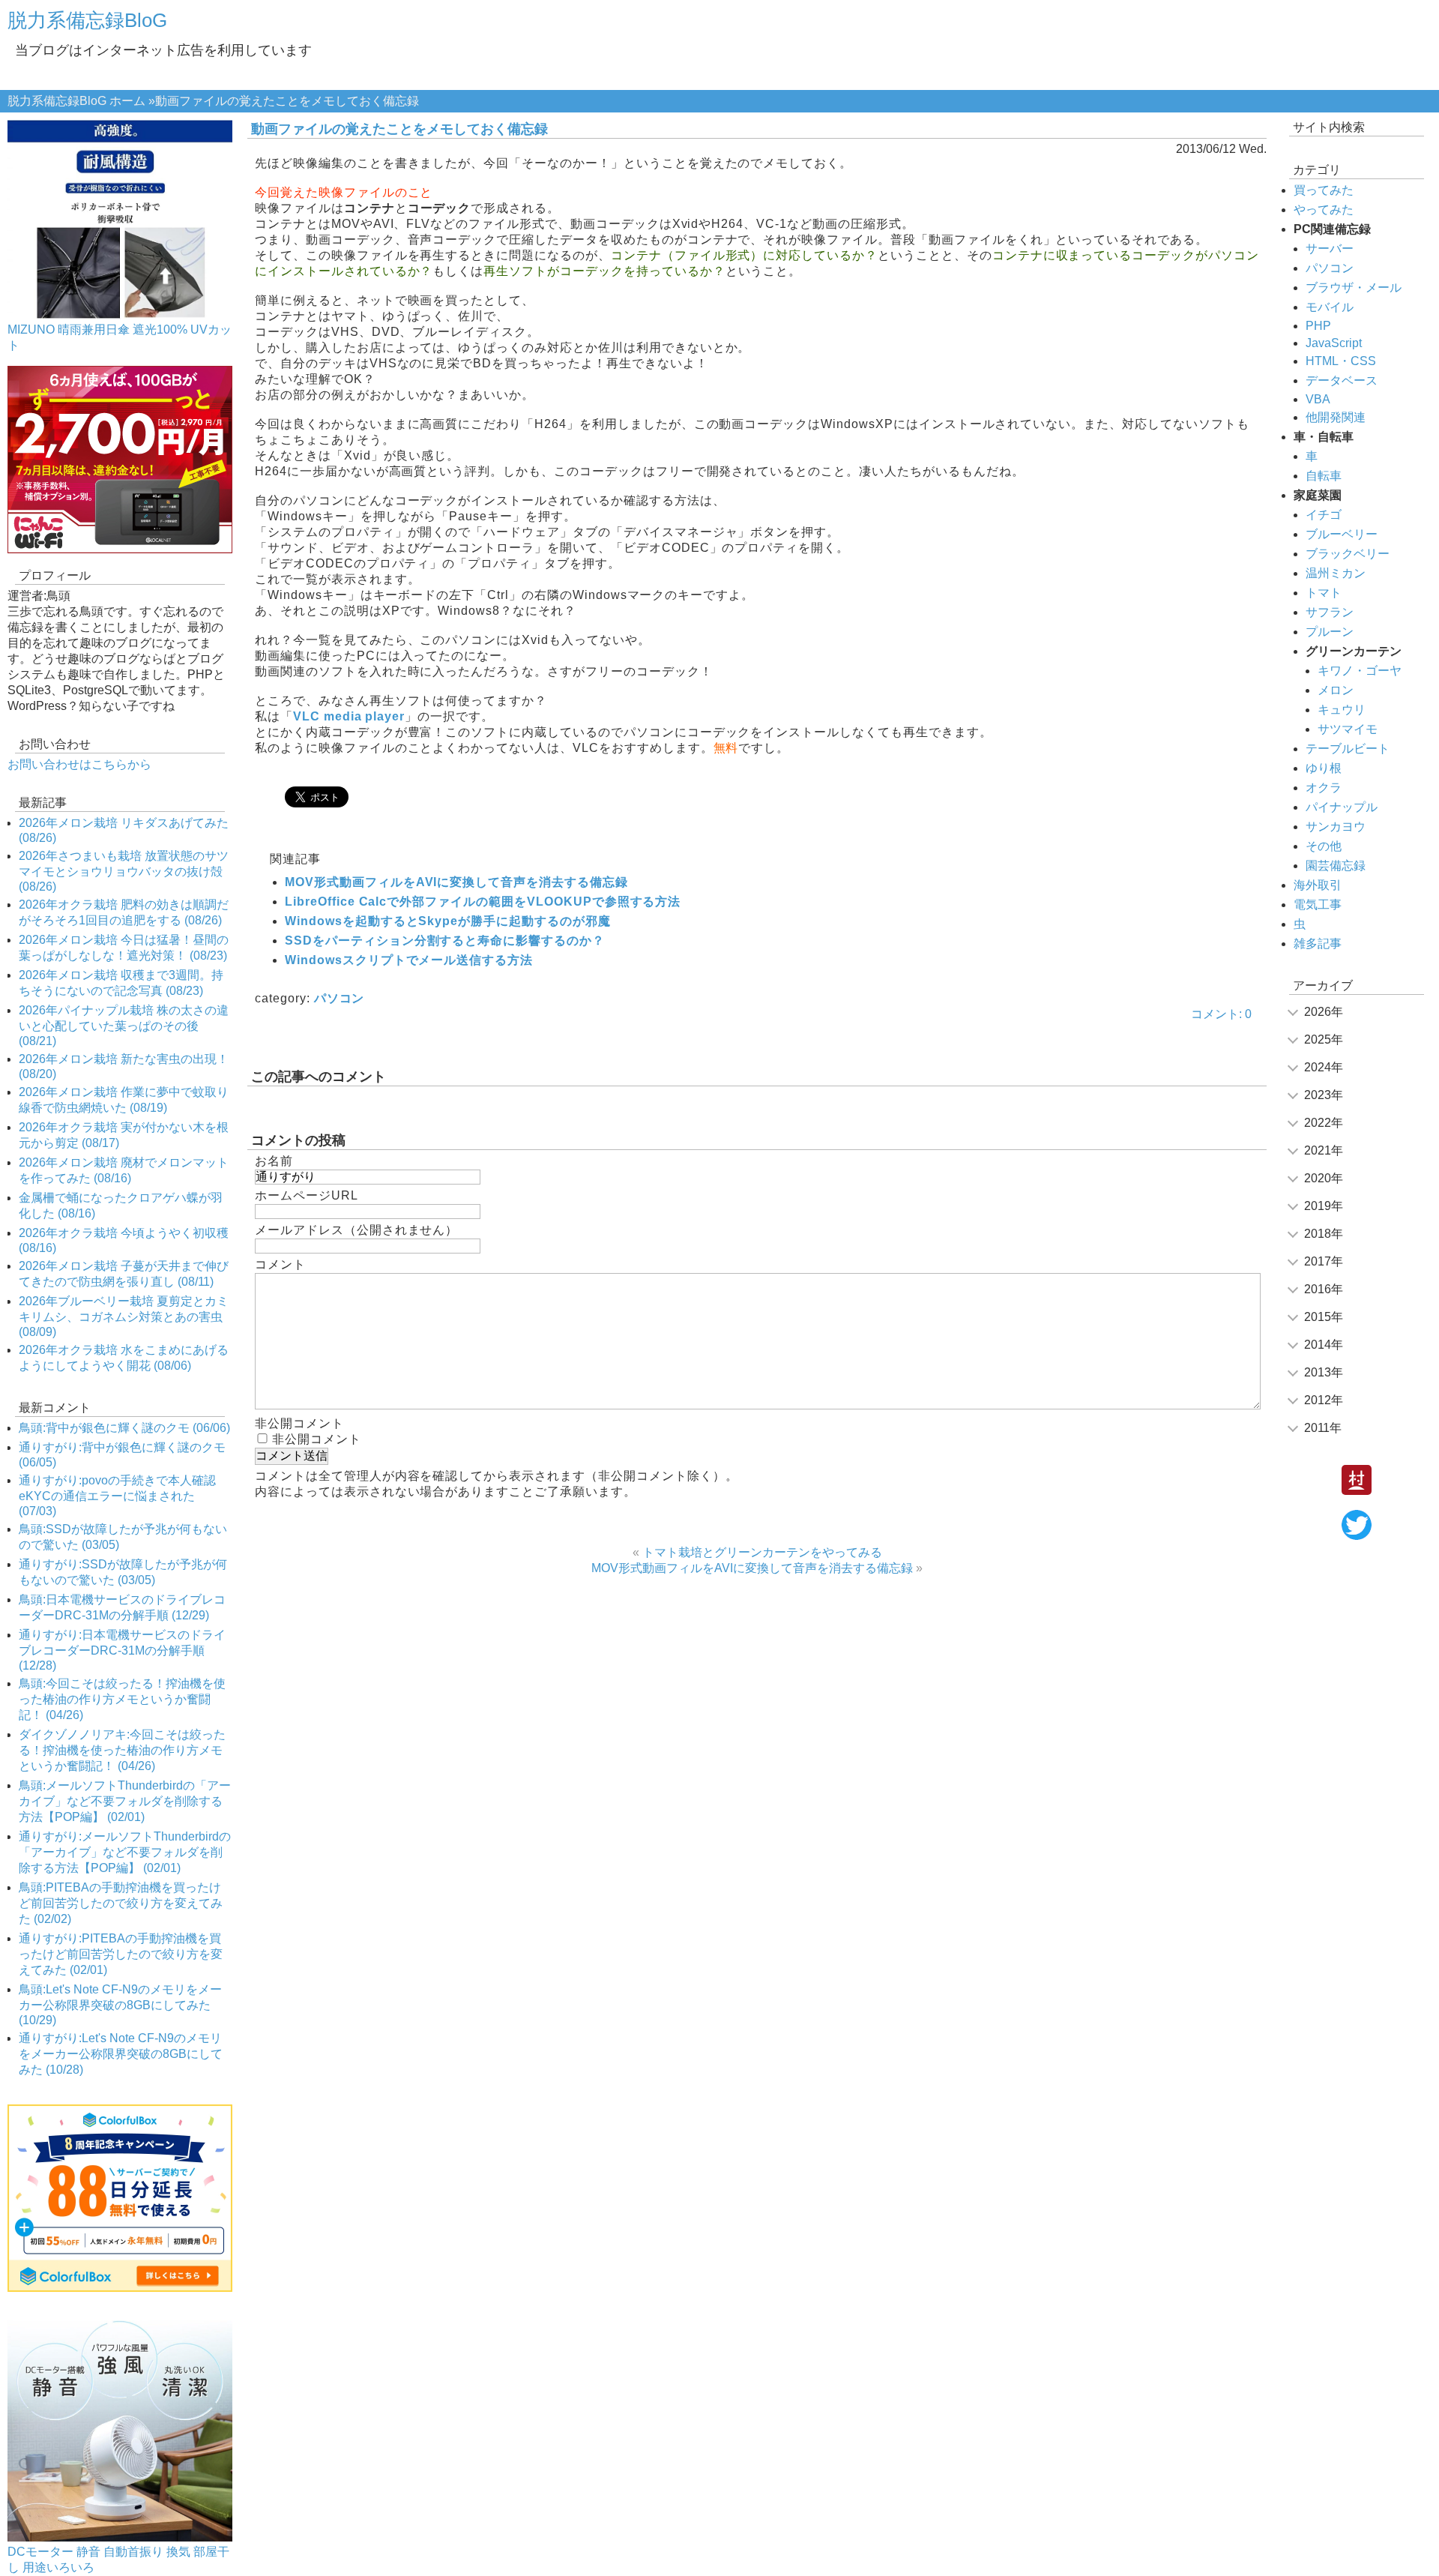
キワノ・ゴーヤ (1360, 671)
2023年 (1324, 1095)
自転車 (1324, 476)
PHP (1318, 326)
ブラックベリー (1348, 554)
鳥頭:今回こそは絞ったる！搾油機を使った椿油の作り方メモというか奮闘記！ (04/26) (122, 1699)
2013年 (1324, 1372)
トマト (1324, 593)
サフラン (1330, 612)
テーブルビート (1348, 749)
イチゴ (1324, 515)
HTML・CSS (1341, 361)
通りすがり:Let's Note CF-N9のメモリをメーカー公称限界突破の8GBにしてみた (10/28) (121, 2054)
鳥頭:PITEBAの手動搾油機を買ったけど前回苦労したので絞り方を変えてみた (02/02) (121, 1903)
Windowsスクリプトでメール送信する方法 (409, 960)
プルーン (1330, 632)
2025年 (1324, 1039)
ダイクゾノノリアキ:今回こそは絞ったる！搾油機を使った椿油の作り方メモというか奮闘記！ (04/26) (122, 1750)
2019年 (1324, 1206)
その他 (1324, 846)
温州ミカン (1336, 573)
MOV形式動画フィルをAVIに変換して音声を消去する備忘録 (456, 882)
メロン (1336, 690)
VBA (1318, 399)
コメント (280, 1264)
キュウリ (1342, 710)
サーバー (1330, 249)
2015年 (1324, 1317)
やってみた (1324, 210)
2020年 (1324, 1178)
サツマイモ (1348, 729)
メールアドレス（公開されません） (356, 1230)
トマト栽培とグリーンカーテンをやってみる (762, 1552)
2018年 (1324, 1234)
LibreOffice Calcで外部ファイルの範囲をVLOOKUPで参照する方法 (483, 902)
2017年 (1324, 1261)
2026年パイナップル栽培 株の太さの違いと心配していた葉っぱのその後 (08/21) (124, 1026)
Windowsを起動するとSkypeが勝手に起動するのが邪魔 (448, 921)
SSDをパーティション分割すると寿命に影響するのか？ (445, 941)
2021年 (1324, 1150)
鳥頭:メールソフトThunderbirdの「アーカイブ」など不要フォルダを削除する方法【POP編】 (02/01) (125, 1801)
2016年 (1324, 1289)
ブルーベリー (1342, 534)
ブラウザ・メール (1354, 288)
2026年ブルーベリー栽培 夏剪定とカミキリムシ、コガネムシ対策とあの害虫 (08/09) (124, 1316)
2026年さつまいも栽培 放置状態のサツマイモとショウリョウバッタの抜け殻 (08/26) (124, 871)
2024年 (1324, 1067)
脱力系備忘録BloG (87, 20)
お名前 (274, 1161)
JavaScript (1334, 343)
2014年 (1324, 1345)
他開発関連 (1336, 417)
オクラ (1324, 788)
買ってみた (1324, 190)
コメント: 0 (1221, 1014)
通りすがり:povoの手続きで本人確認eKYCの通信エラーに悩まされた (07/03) (117, 1496)
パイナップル (1342, 807)
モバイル (1330, 307)
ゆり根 (1324, 768)
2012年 (1324, 1400)
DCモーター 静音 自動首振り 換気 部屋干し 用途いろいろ (118, 2560)
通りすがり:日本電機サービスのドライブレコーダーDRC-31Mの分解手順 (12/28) (122, 1650)
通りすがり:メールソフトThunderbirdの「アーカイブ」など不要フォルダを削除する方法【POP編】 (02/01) (125, 1852)
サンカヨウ (1336, 827)
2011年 (1323, 1428)
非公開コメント (317, 1439)
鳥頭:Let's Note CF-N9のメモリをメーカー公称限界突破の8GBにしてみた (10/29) (120, 2005)
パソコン (340, 998)
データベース (1342, 380)
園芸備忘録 (1336, 866)
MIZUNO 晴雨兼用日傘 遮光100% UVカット (120, 337)
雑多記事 (1318, 944)
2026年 (1324, 1012)
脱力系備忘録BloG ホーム (76, 101)
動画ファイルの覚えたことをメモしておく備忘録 (399, 129)
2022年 (1324, 1123)
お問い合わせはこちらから (79, 764)
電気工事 (1318, 905)
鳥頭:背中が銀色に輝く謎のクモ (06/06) (124, 1428)
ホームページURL (307, 1195)
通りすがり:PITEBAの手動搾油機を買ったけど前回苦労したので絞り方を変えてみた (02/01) (121, 1954)
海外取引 (1318, 885)
